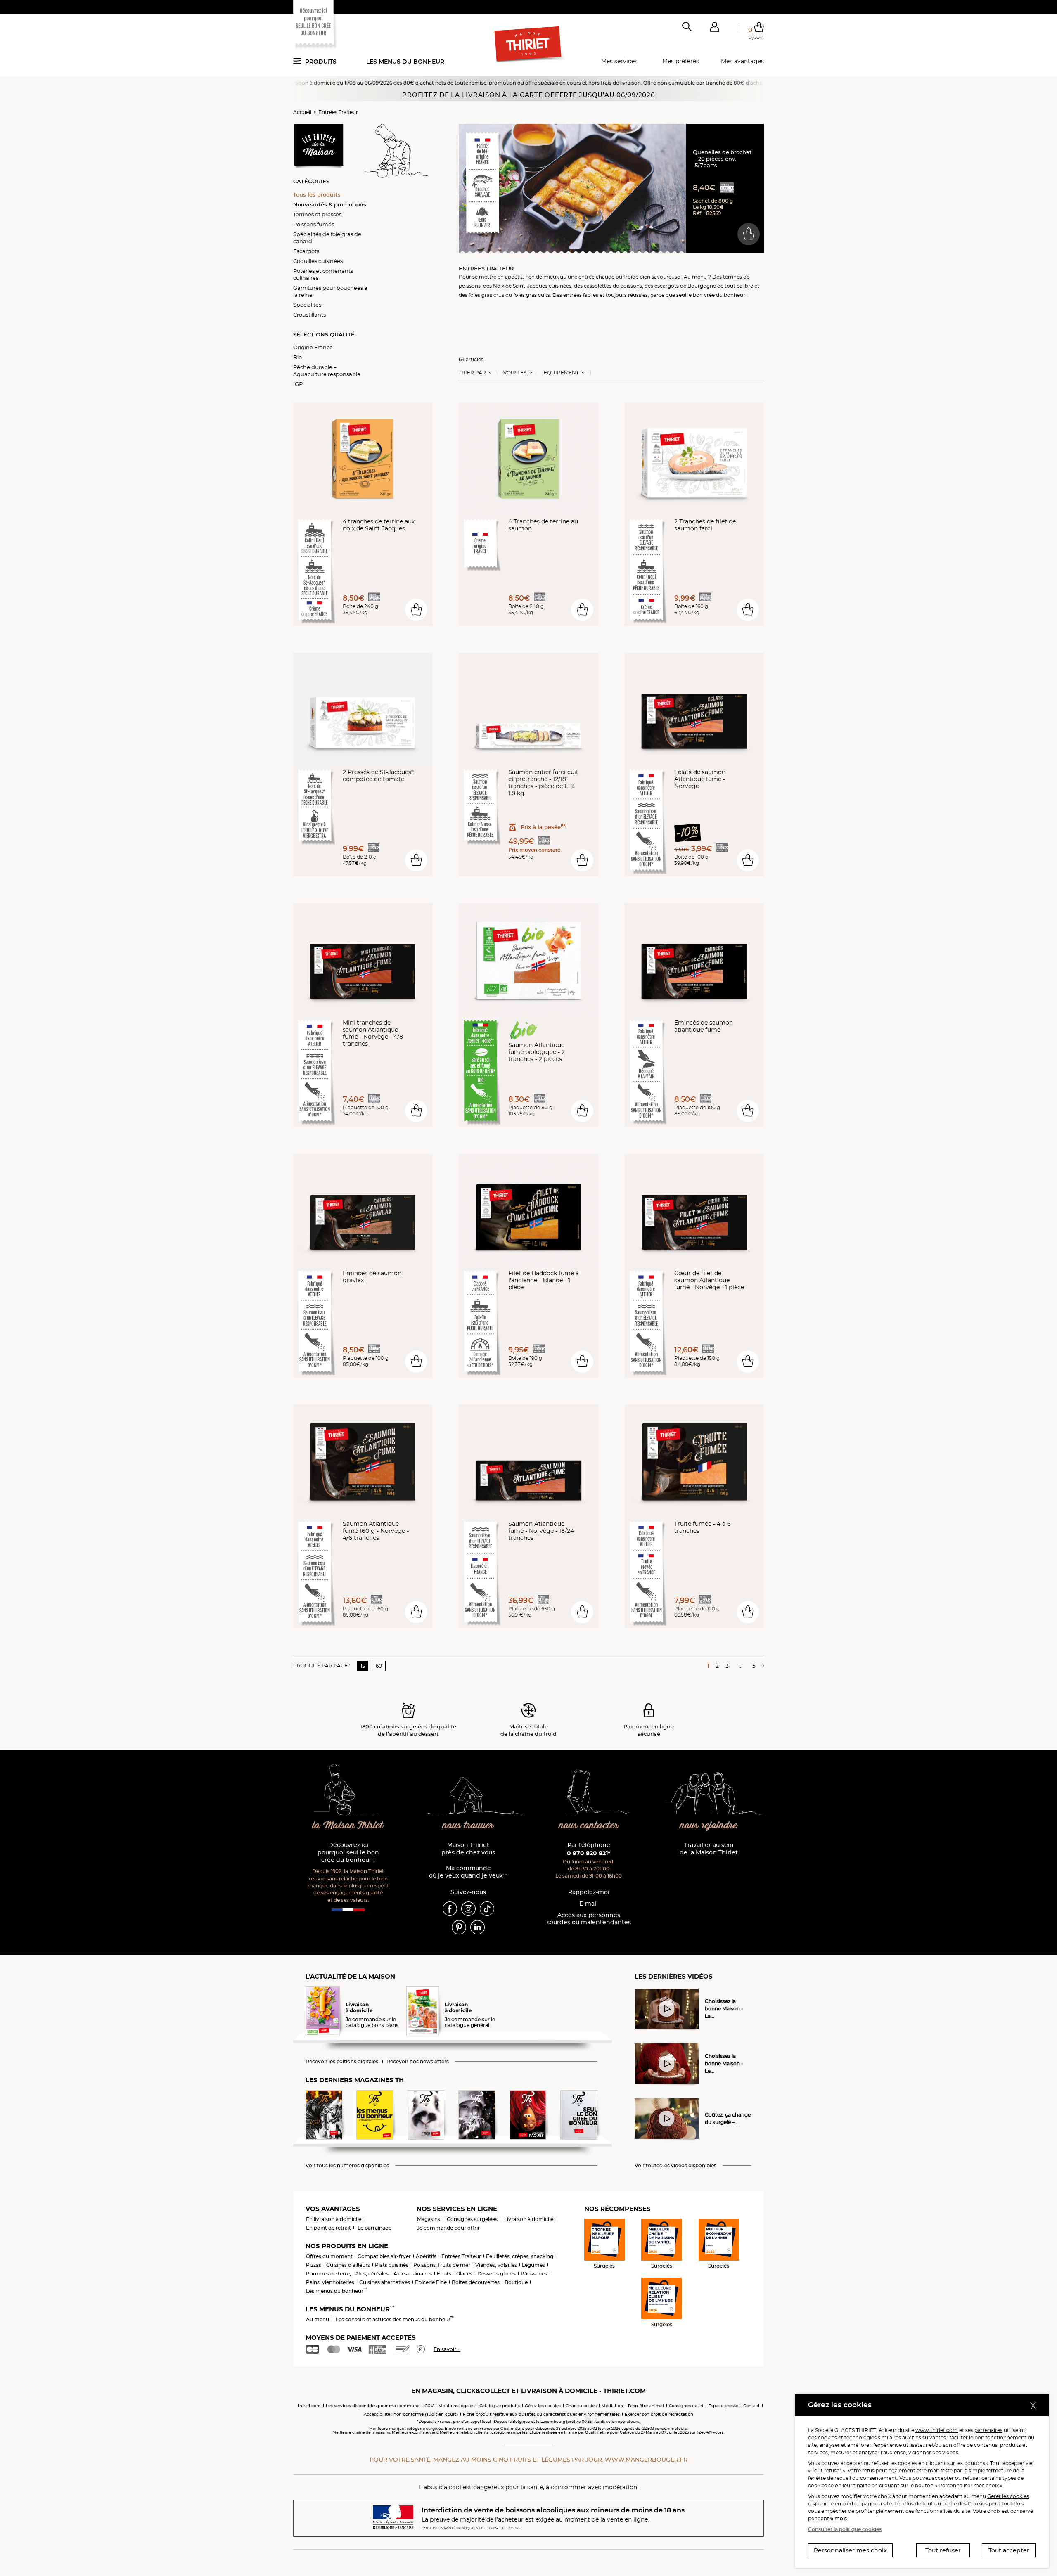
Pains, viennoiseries (330, 2282)
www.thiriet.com (937, 2430)
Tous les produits (317, 194)
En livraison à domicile (334, 2219)
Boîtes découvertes (476, 2282)
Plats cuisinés (392, 2265)
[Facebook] (450, 1908)
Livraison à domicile (529, 2219)
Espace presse (723, 2406)
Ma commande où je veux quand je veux (468, 1872)
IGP (298, 384)
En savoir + (447, 2349)
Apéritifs (426, 2256)
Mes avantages (742, 61)
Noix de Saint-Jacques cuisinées (532, 286)
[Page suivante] (761, 1666)
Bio (297, 357)
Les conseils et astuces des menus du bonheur (395, 2319)
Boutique (516, 2282)
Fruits (444, 2274)
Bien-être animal (646, 2406)
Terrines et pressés (317, 214)
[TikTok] (487, 1908)
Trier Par (472, 373)
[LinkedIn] (478, 1927)
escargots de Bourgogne (685, 286)
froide (631, 277)
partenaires (988, 2430)
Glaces (464, 2274)
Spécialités (307, 305)
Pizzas (314, 2265)
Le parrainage (374, 2228)
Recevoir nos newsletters (418, 2062)
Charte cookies (581, 2406)
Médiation (612, 2406)
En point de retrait (328, 2228)
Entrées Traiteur (338, 112)
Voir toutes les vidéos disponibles (675, 2166)
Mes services (619, 61)
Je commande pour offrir (448, 2228)
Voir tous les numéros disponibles (347, 2166)
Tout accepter (1009, 2550)
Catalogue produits (500, 2406)
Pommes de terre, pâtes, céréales (347, 2274)
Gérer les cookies (1008, 2496)
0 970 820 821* (589, 1853)
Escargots (306, 251)
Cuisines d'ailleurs (348, 2265)
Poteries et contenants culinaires (323, 274)
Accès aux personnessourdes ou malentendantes (589, 1919)
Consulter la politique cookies (845, 2529)
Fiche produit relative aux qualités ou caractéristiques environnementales (541, 2414)
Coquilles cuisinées (318, 261)
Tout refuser (943, 2550)
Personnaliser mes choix (850, 2550)
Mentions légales (456, 2406)
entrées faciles (581, 295)
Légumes (533, 2265)
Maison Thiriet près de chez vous (468, 1849)
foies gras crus (486, 295)
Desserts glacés (497, 2274)
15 (363, 1666)
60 (379, 1666)
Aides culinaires (413, 2274)
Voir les (515, 373)
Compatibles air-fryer (384, 2256)
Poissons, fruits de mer (442, 2265)
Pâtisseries (534, 2274)
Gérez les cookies (543, 2406)
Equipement (561, 373)
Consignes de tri (686, 2406)
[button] (714, 28)
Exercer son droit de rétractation (659, 2414)
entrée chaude (596, 277)
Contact (751, 2406)
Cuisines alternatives (385, 2282)
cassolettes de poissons (613, 286)
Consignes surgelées (472, 2219)
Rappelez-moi (589, 1892)
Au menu (318, 2319)
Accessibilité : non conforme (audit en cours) (411, 2414)
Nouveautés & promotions (330, 204)
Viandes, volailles (496, 2265)
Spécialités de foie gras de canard (327, 238)
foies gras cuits (532, 295)
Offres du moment (329, 2256)
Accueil (302, 112)
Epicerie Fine (431, 2282)
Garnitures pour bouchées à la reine (330, 291)
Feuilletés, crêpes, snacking (520, 2256)
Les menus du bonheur (405, 62)
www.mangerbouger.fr (646, 2460)
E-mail (589, 1904)
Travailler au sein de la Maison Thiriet (709, 1849)
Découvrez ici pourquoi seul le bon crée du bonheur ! (348, 1853)
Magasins (429, 2219)
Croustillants (309, 315)
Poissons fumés (314, 224)
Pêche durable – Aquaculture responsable (327, 371)
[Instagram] (468, 1908)
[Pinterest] (459, 1927)
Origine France (313, 347)
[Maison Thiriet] (529, 45)
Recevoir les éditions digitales (342, 2062)
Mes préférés (681, 61)
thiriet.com (309, 2406)
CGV (429, 2406)
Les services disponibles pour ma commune (373, 2406)
